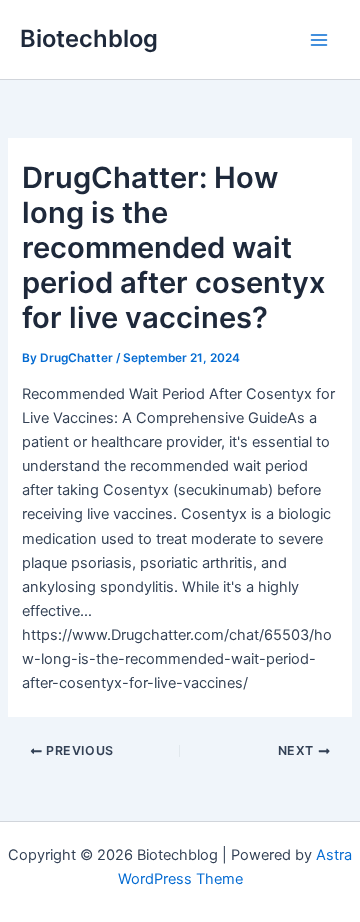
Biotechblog (89, 38)
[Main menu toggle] (319, 40)
